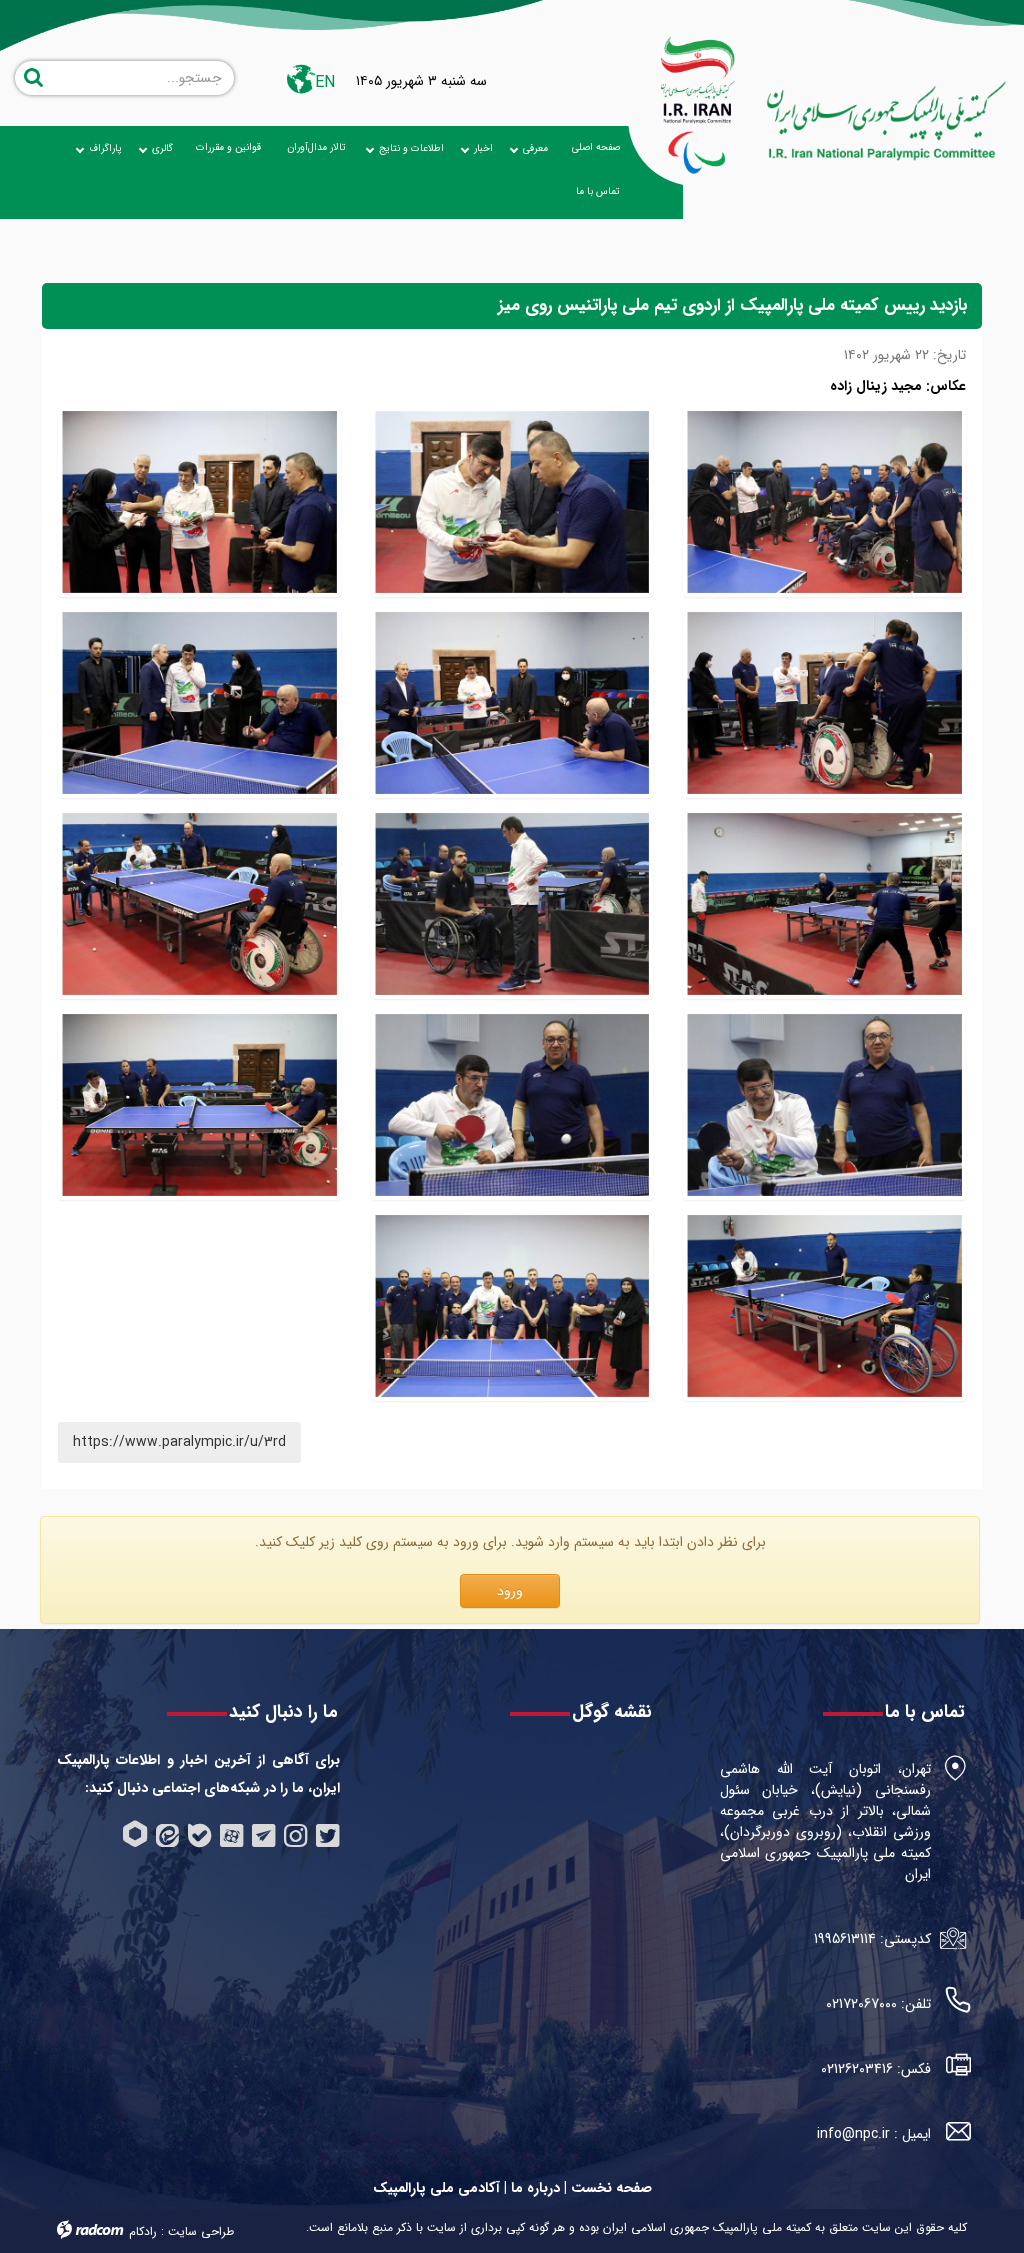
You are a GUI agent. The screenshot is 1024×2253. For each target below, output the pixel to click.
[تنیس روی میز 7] (512, 904)
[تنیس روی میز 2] (824, 1306)
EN (325, 82)
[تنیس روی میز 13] (512, 502)
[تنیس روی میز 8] (824, 904)
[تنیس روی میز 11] (824, 703)
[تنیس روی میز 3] (199, 1105)
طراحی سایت (201, 2231)
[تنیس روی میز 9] (199, 703)
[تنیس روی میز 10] (512, 703)
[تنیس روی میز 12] (199, 502)
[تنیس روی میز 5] (824, 1105)
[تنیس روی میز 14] (824, 502)
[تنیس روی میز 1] (512, 1306)
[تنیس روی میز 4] (512, 1105)
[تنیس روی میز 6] (199, 904)
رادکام (143, 2231)
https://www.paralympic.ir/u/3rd (179, 1442)
